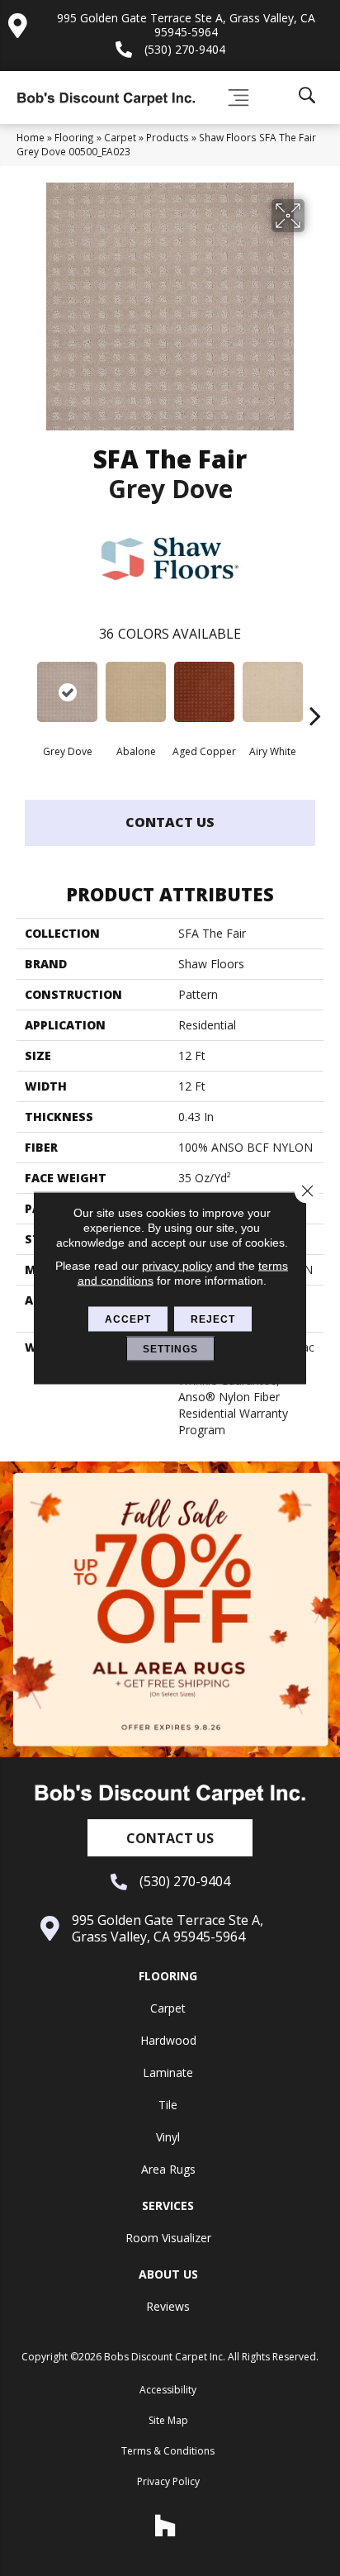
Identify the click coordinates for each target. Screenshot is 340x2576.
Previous (25, 691)
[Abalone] (136, 692)
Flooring (74, 137)
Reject (213, 1319)
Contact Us (170, 822)
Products (168, 137)
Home (31, 137)
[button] (170, 1838)
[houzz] (166, 2526)
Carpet (120, 137)
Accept (128, 1319)
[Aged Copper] (204, 692)
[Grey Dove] (67, 692)
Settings (170, 1349)
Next (315, 691)
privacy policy (177, 1266)
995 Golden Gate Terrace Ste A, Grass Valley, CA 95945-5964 (186, 25)
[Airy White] (273, 692)
